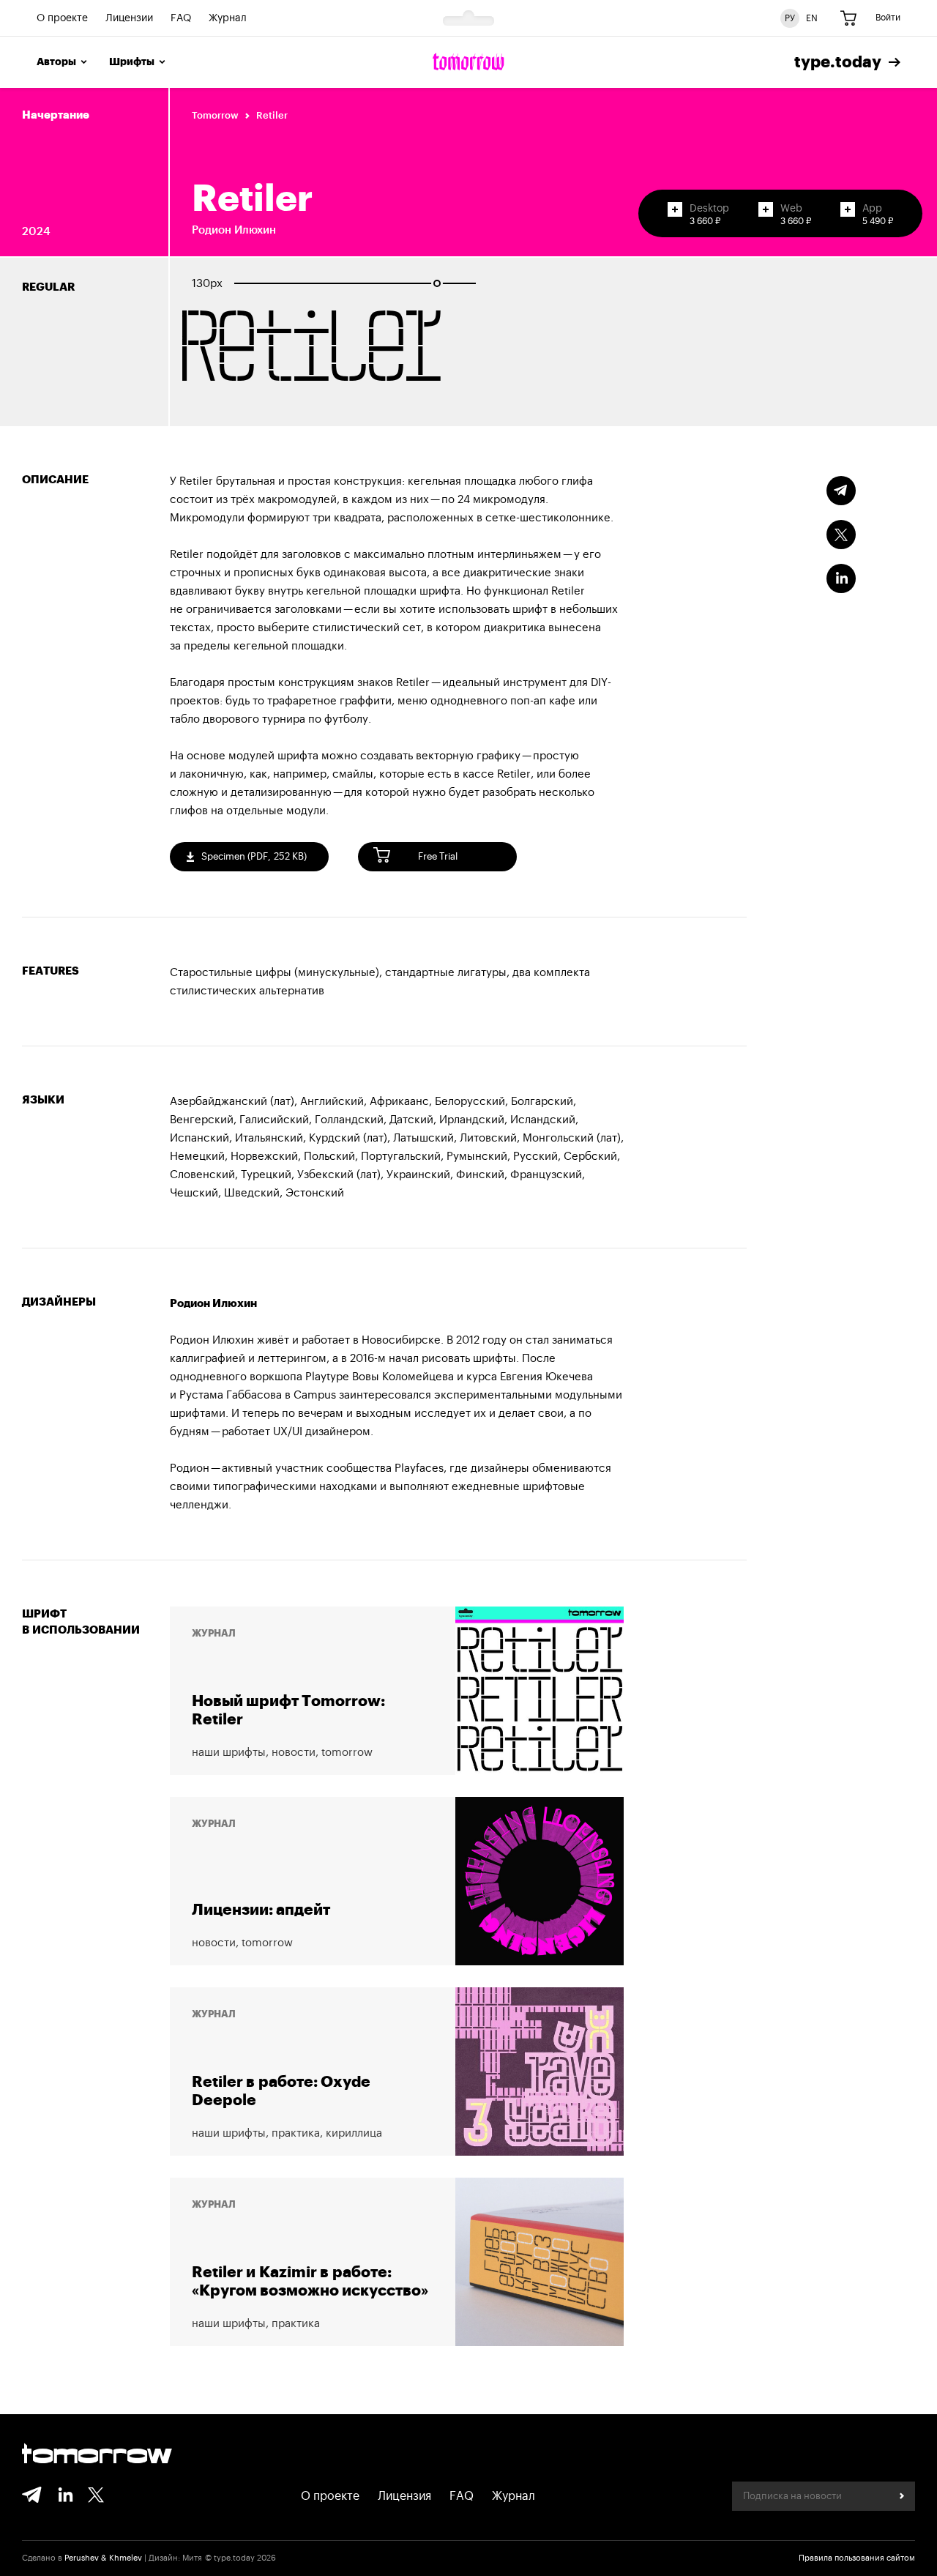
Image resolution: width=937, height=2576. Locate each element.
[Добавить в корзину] (675, 209)
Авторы (56, 62)
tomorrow (97, 2455)
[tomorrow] (468, 62)
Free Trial (438, 856)
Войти (888, 18)
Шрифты (132, 62)
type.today (838, 62)
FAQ (181, 18)
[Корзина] (848, 18)
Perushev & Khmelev (103, 2558)
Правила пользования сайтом (857, 2558)
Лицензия (404, 2496)
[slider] (437, 283)
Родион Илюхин (234, 230)
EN (812, 18)
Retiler (272, 115)
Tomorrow (215, 115)
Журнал (228, 18)
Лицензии (129, 18)
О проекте (62, 18)
